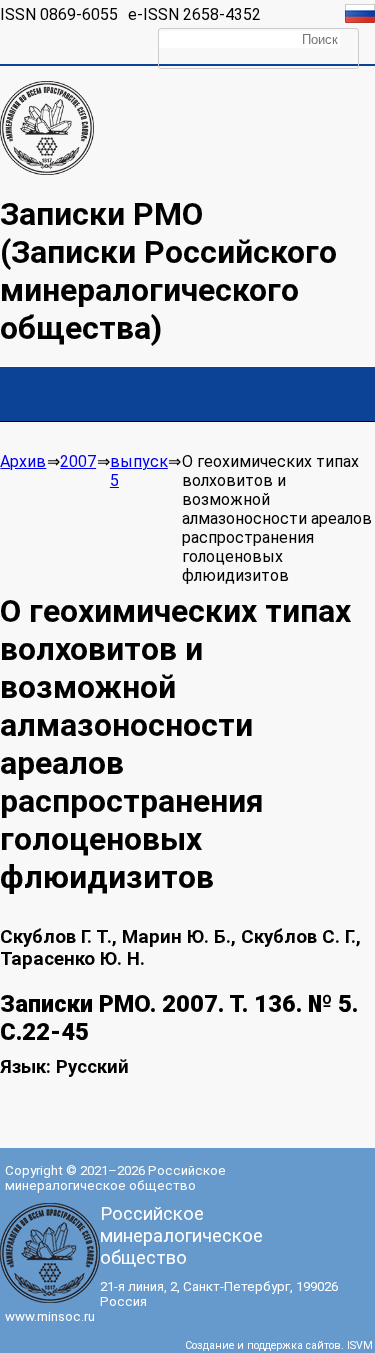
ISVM (360, 1345)
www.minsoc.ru (50, 1316)
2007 (78, 461)
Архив (23, 461)
